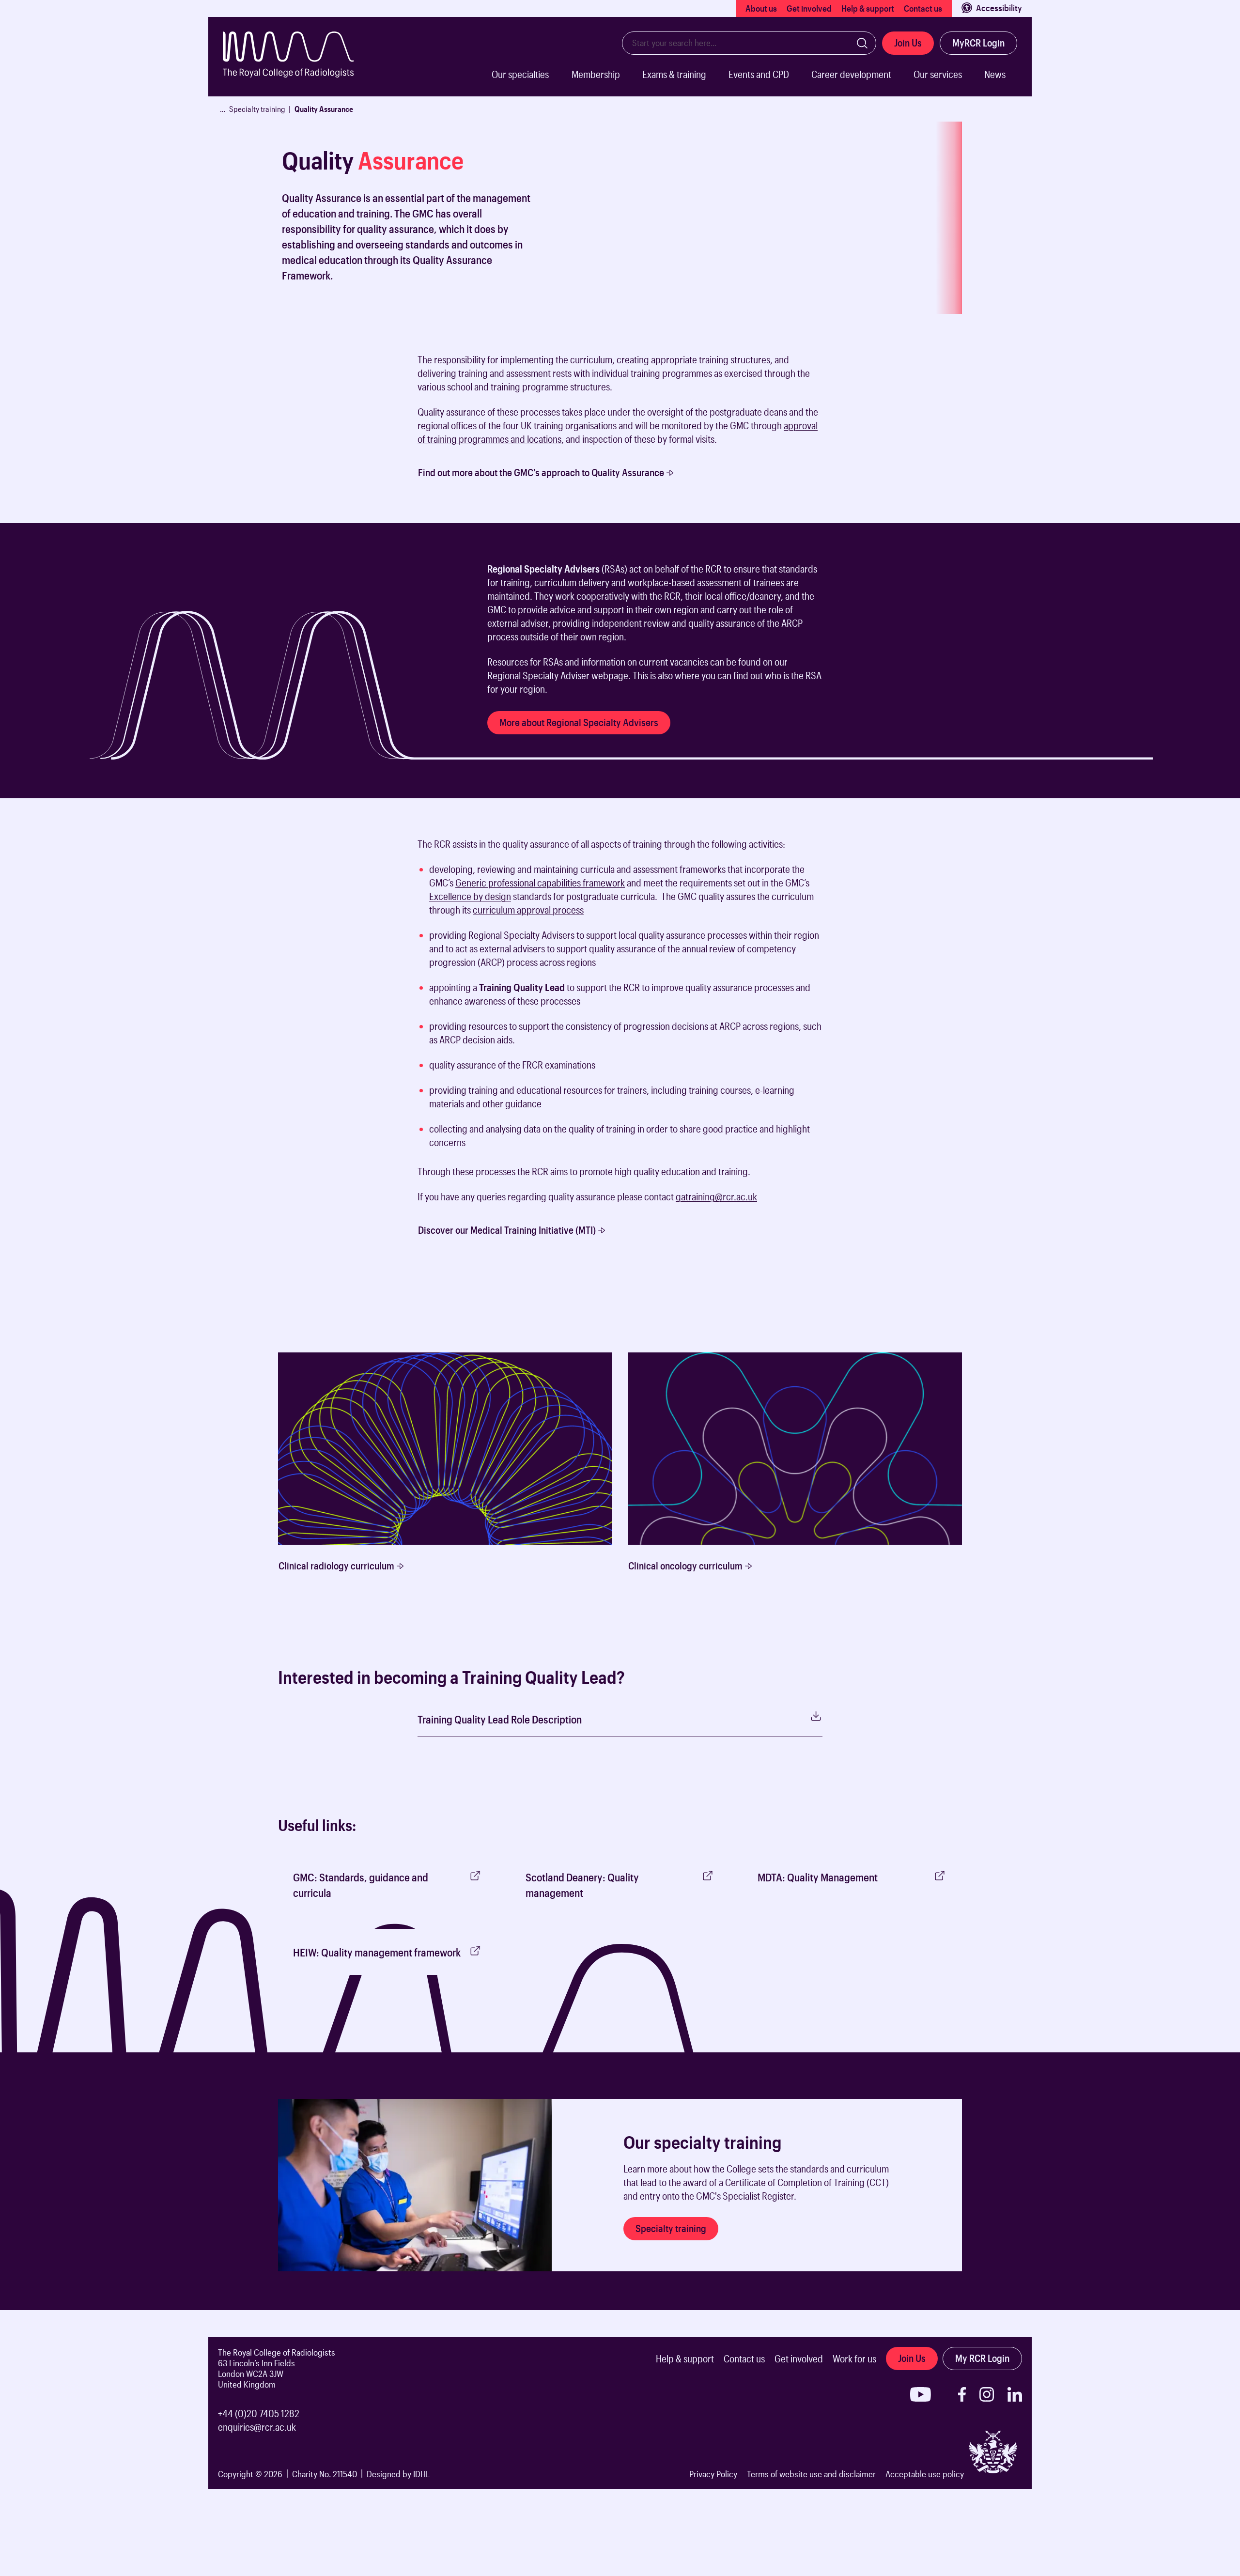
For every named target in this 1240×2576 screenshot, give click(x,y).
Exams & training (674, 74)
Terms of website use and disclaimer (811, 2474)
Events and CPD (759, 74)
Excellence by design (470, 896)
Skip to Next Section (243, 342)
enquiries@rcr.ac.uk (257, 2427)
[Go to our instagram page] (987, 2394)
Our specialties (520, 74)
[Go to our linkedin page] (1015, 2394)
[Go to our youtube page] (921, 2394)
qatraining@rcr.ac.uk (716, 1196)
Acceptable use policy (925, 2474)
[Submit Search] (862, 43)
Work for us (854, 2359)
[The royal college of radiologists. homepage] (298, 64)
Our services (938, 74)
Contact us (923, 8)
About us (761, 8)
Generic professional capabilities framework (540, 883)
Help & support (868, 8)
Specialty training (257, 109)
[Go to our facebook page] (962, 2394)
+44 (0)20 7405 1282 (259, 2413)
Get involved (809, 8)
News (995, 74)
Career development (851, 74)
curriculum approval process (528, 910)
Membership (596, 74)
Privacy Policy (713, 2474)
